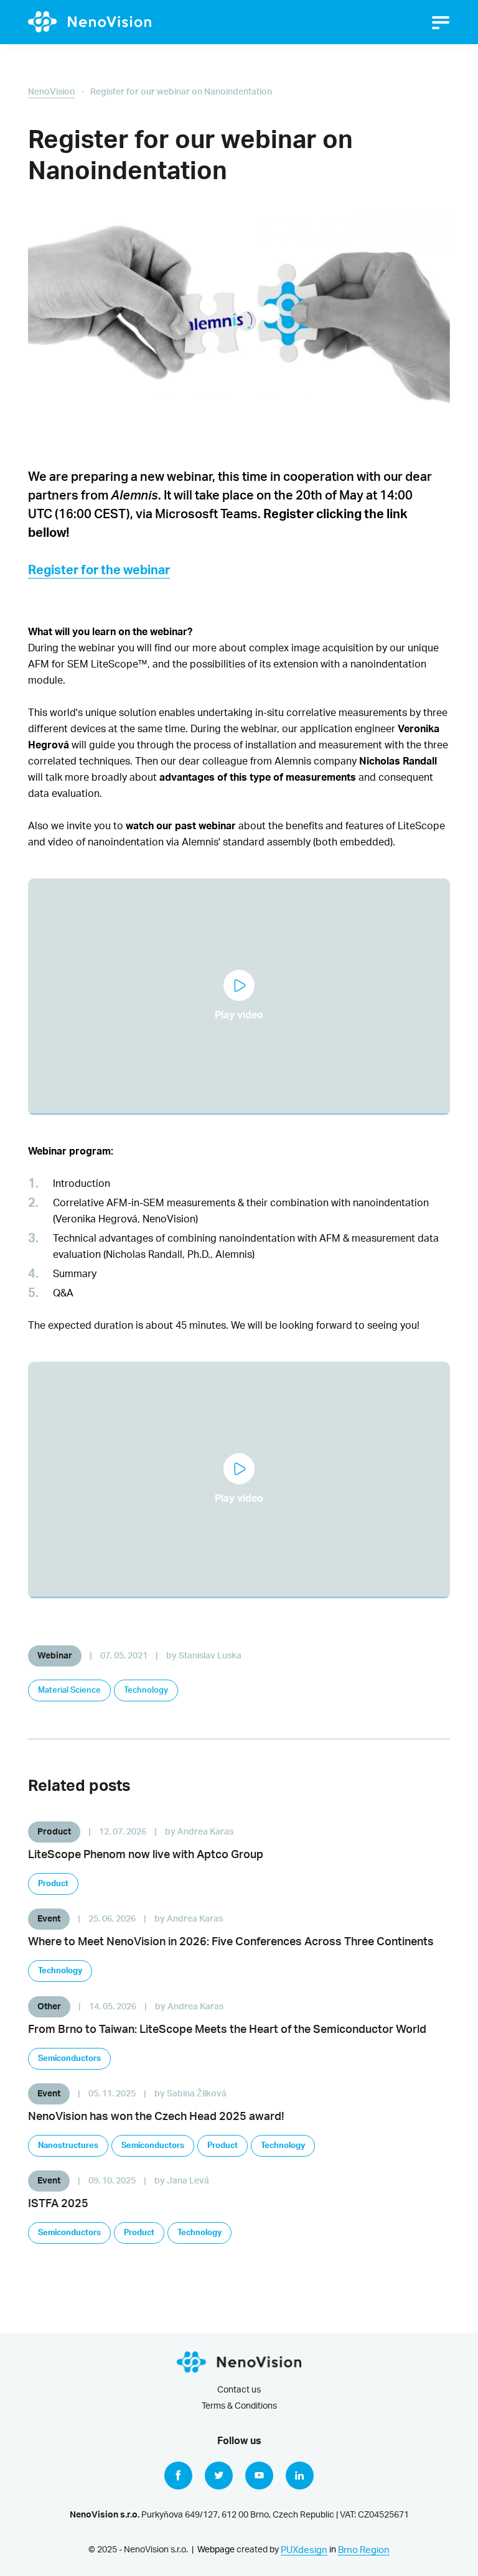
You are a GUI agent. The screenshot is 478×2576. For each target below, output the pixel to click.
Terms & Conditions (239, 2406)
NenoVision (51, 92)
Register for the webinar (99, 570)
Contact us (239, 2390)
